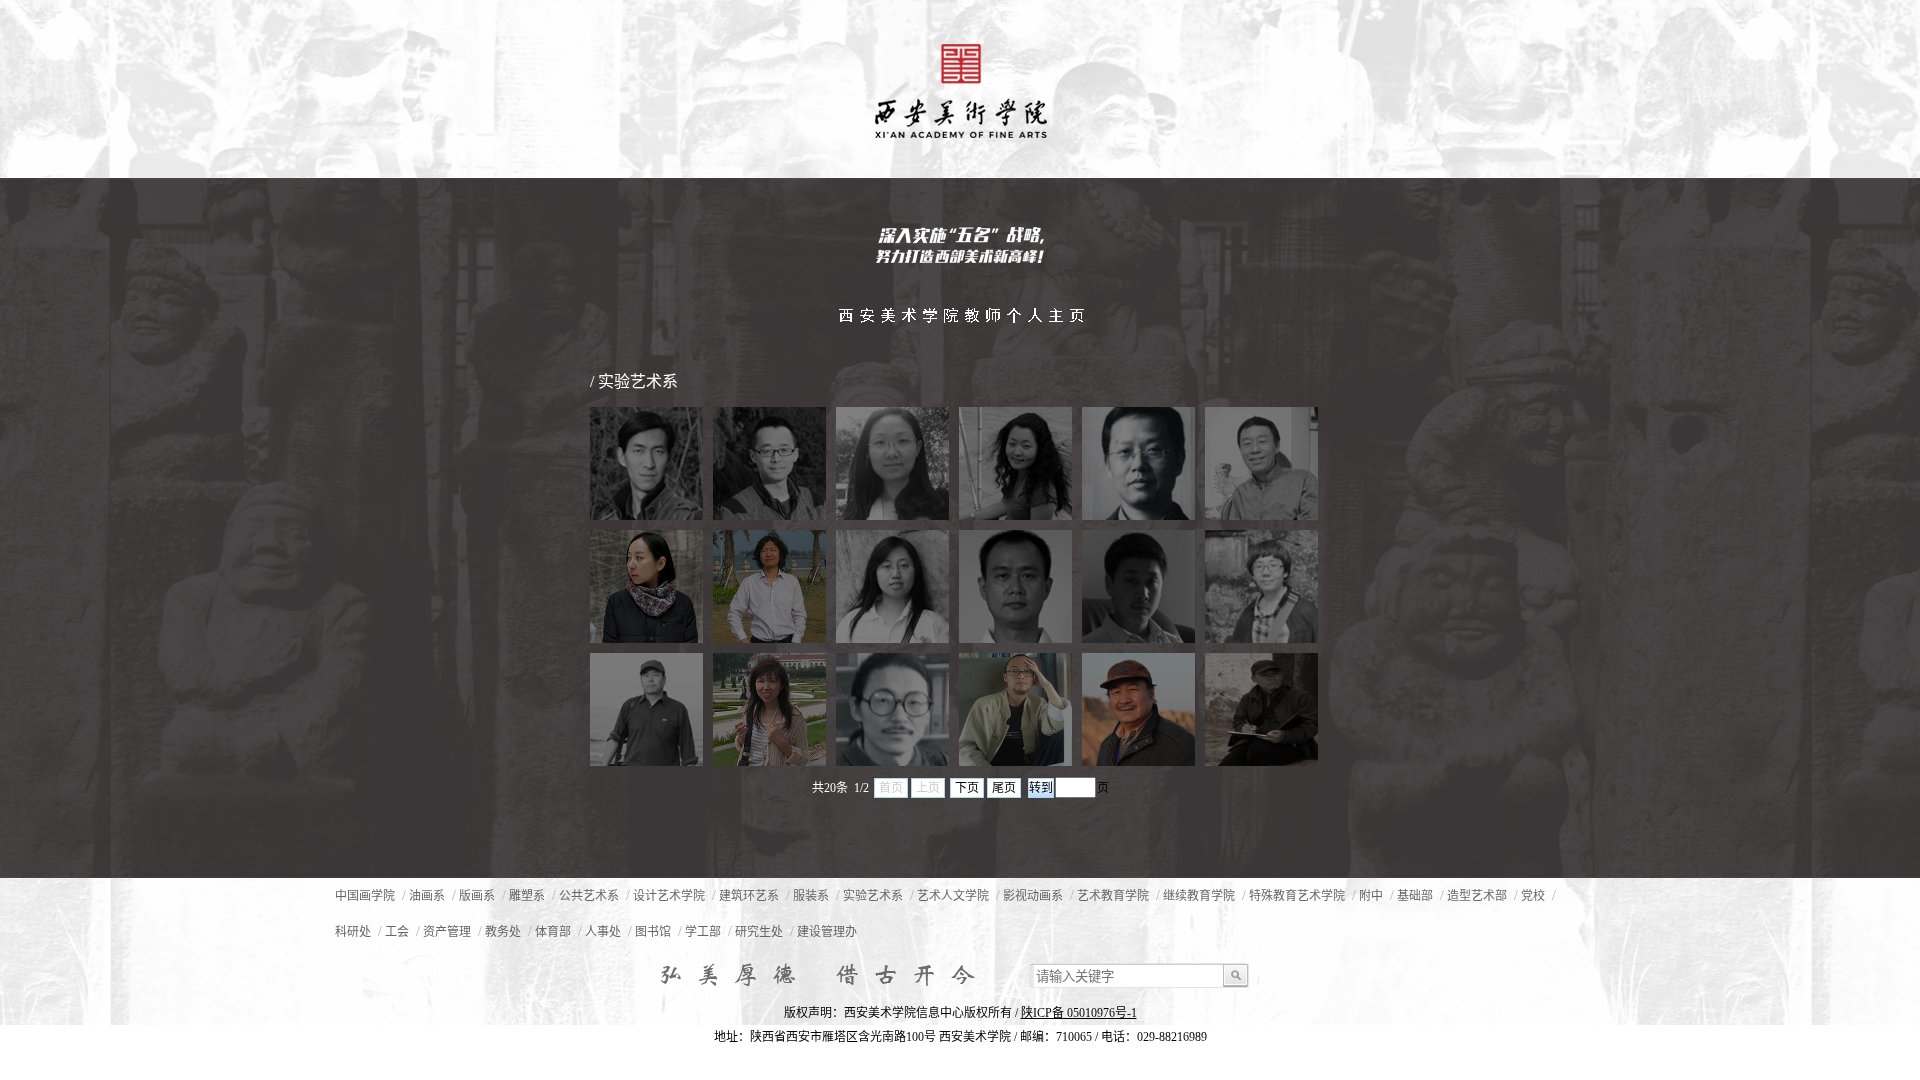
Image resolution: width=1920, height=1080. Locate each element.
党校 (1533, 896)
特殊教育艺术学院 (1297, 896)
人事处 (603, 932)
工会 (397, 932)
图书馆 (653, 932)
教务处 (503, 932)
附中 (1371, 896)
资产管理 (447, 932)
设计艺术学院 (669, 896)
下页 (967, 788)
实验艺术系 (873, 896)
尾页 (1004, 788)
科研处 (353, 932)
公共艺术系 (589, 896)
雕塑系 (527, 896)
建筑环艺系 (749, 896)
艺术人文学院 (953, 896)
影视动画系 (1033, 896)
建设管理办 (827, 932)
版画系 (477, 896)
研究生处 (759, 932)
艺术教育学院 (1113, 896)
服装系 (811, 896)
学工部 (703, 932)
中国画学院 (365, 896)
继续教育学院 (1199, 896)
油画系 (427, 896)
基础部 (1415, 896)
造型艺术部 (1477, 896)
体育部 (553, 932)
